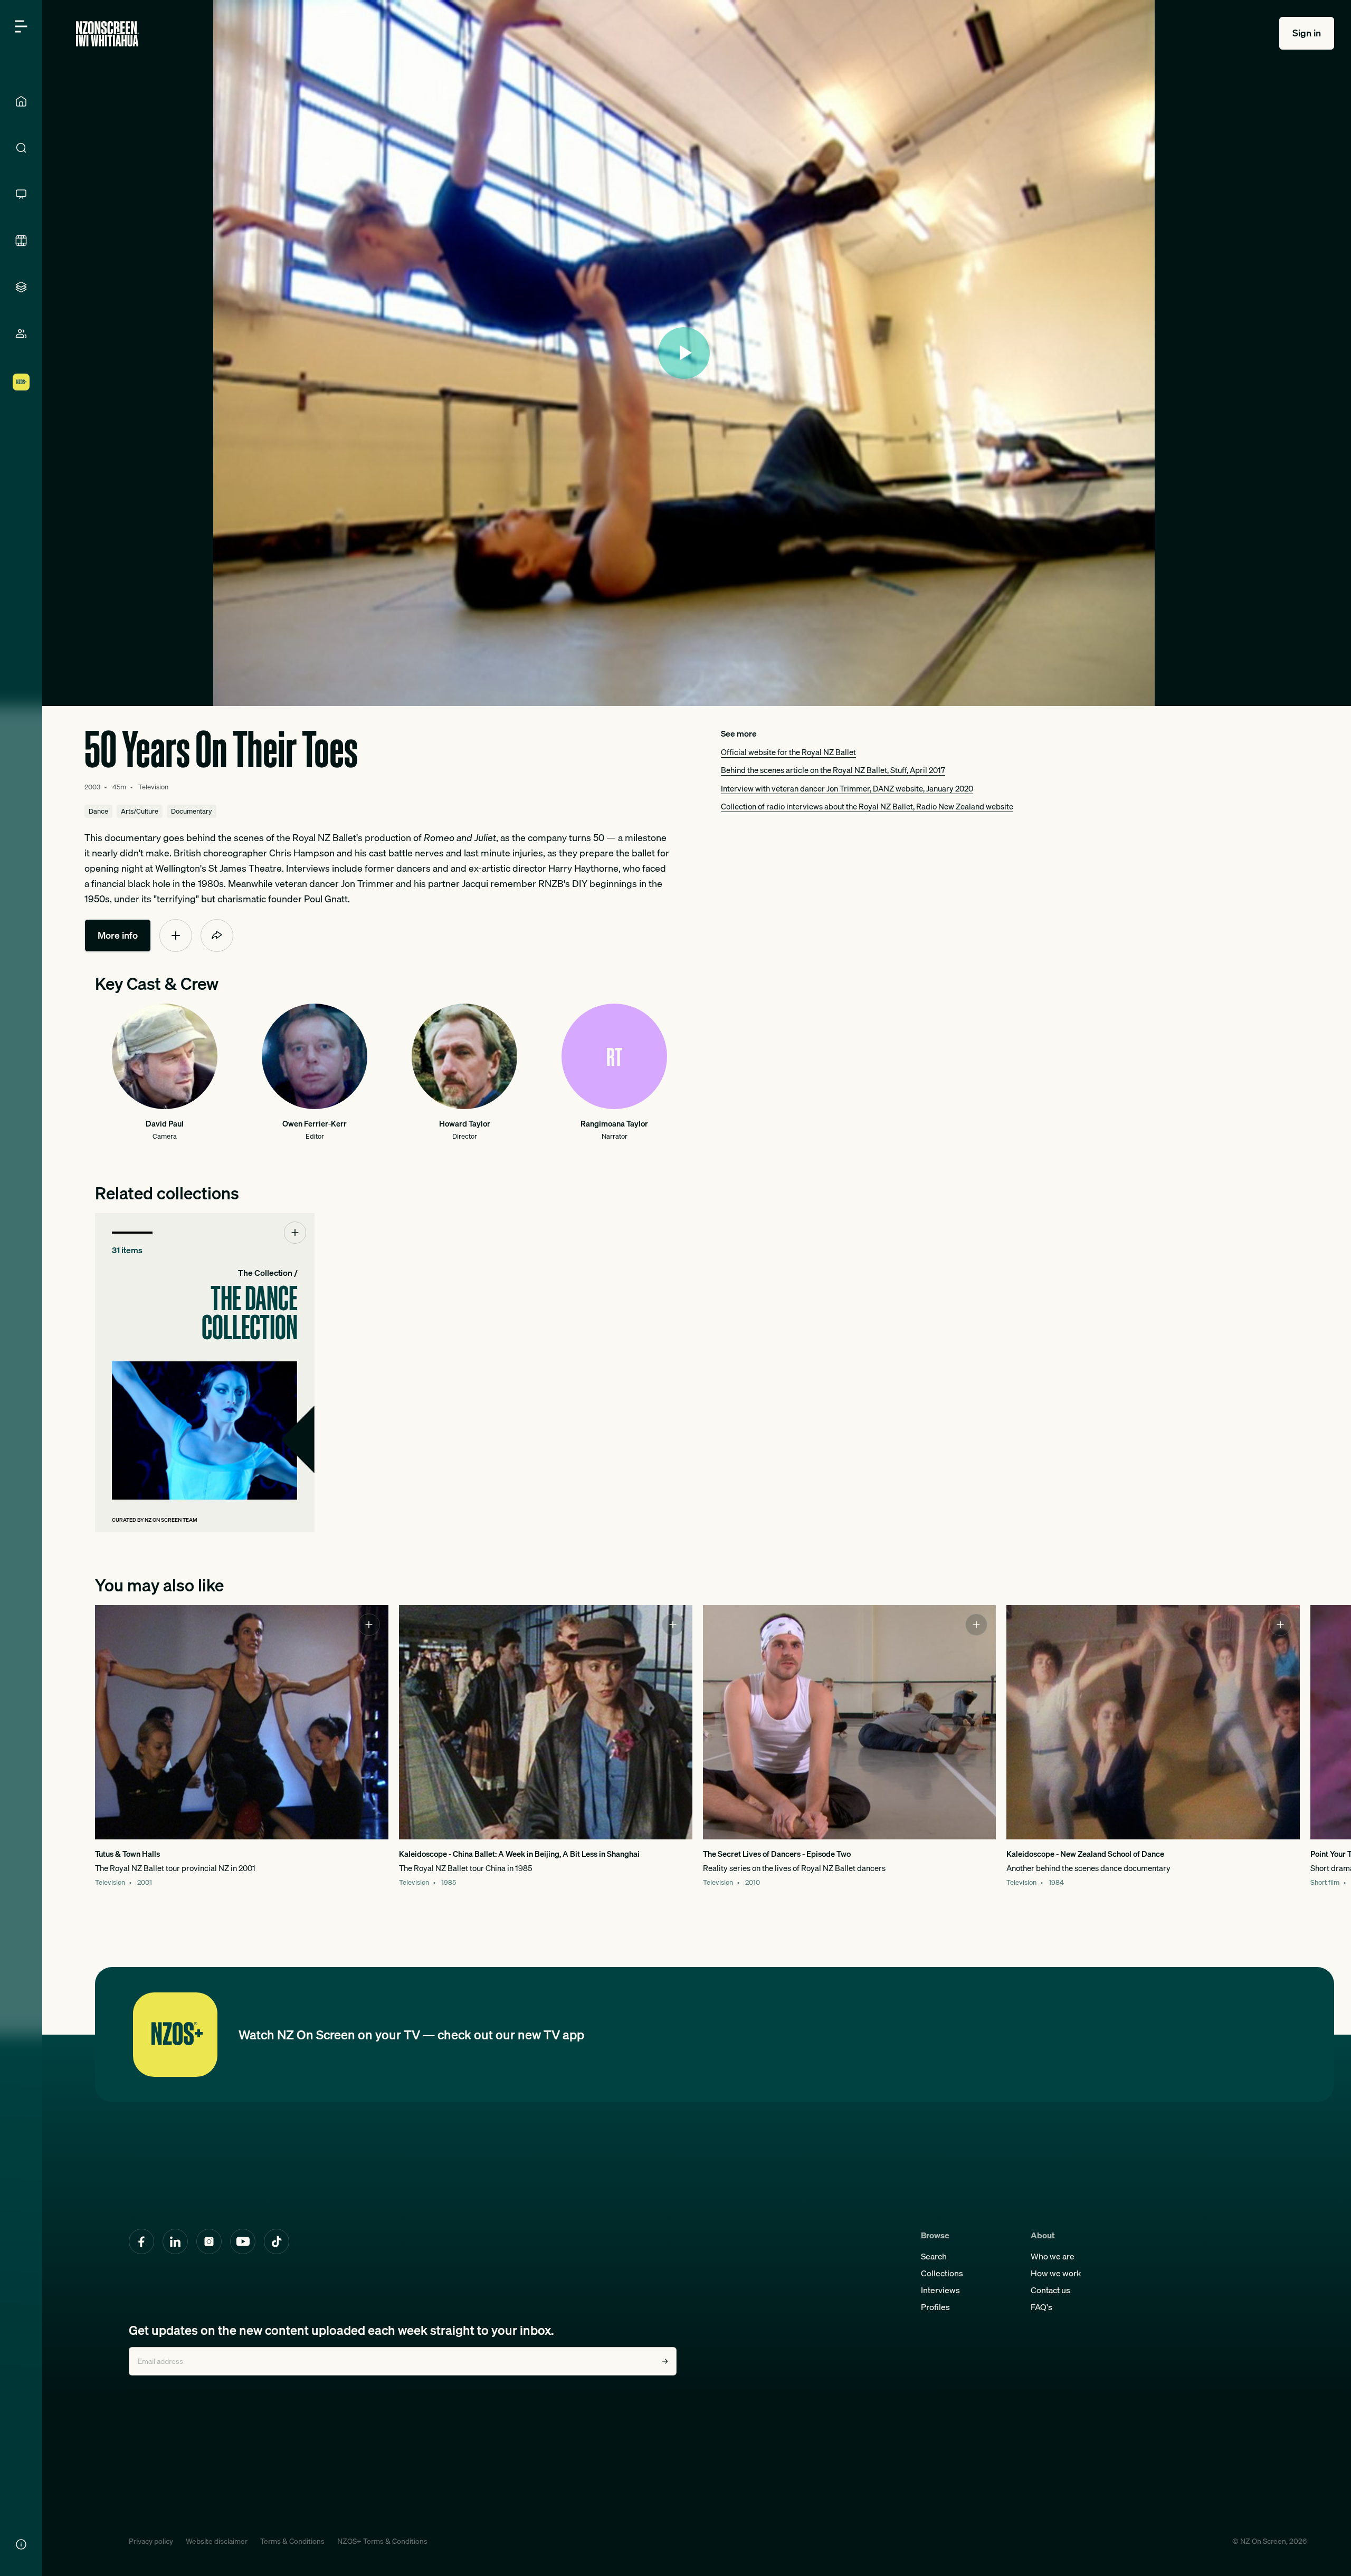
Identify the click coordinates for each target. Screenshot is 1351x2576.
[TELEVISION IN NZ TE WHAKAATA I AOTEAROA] (21, 194)
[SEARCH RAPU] (21, 148)
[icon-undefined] (176, 936)
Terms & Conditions (292, 2541)
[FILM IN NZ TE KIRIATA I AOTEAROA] (21, 241)
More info (118, 935)
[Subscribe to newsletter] (665, 2361)
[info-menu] (21, 2544)
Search (934, 2256)
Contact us (1050, 2290)
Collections (942, 2273)
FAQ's (1041, 2307)
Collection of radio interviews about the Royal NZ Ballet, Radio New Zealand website (867, 806)
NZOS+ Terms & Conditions (382, 2541)
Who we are (1053, 2256)
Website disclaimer (217, 2541)
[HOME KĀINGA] (21, 101)
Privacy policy (151, 2541)
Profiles (935, 2307)
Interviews (940, 2290)
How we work (1056, 2273)
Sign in (1307, 33)
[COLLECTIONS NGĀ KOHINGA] (21, 287)
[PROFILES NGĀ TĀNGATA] (21, 333)
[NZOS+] (21, 382)
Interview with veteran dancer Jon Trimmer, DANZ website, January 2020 (847, 788)
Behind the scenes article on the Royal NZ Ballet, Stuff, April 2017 (833, 770)
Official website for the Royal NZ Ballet (788, 752)
